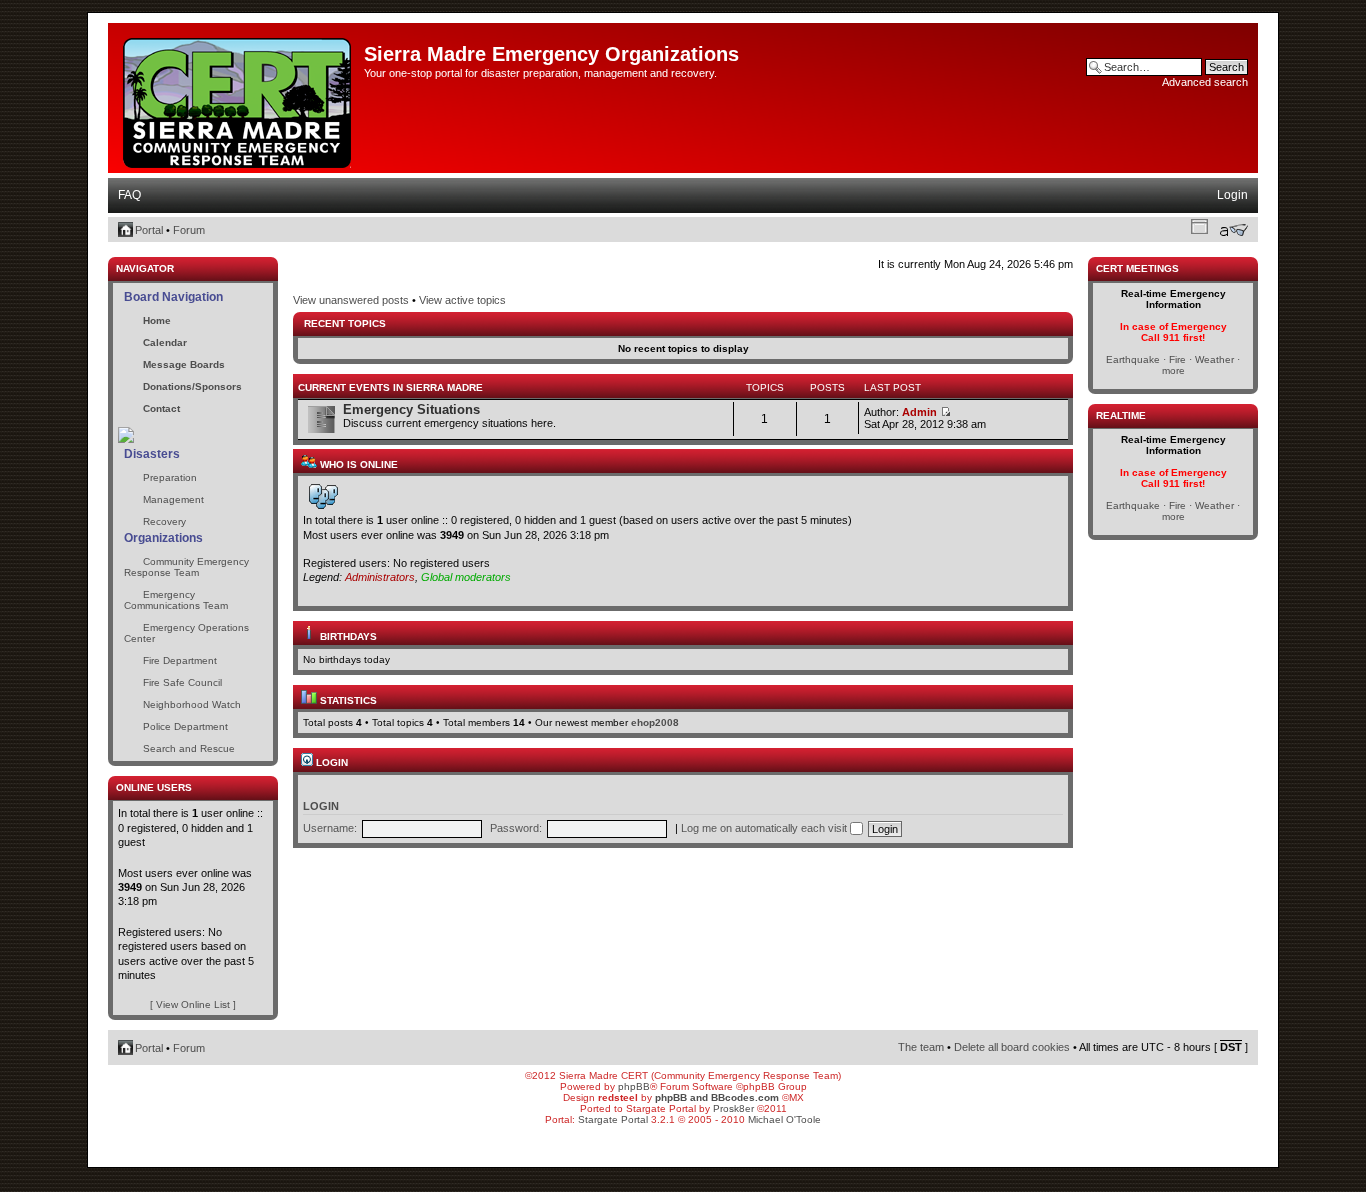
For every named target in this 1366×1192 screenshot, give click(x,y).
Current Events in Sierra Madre (390, 387)
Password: (516, 828)
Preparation (170, 477)
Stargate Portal (613, 1119)
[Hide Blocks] (114, 251)
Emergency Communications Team (176, 600)
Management (173, 499)
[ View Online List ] (193, 1004)
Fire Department (180, 660)
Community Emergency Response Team (186, 567)
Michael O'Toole (784, 1119)
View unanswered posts (351, 300)
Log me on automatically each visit (765, 828)
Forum (189, 230)
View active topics (462, 300)
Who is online (357, 464)
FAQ (129, 195)
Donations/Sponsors (192, 386)
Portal (149, 230)
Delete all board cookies (1012, 1047)
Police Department (185, 726)
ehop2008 (655, 722)
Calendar (165, 342)
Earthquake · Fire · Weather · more (1173, 365)
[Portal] (238, 99)
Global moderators (466, 577)
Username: (330, 828)
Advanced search (1205, 82)
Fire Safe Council (182, 682)
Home (157, 320)
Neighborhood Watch (192, 704)
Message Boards (184, 364)
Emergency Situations (411, 409)
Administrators (380, 577)
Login (1232, 195)
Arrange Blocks (1199, 226)
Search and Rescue (189, 748)
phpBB (634, 1086)
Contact (161, 408)
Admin (919, 412)
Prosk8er (733, 1108)
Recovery (164, 521)
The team (921, 1047)
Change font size (1233, 230)
